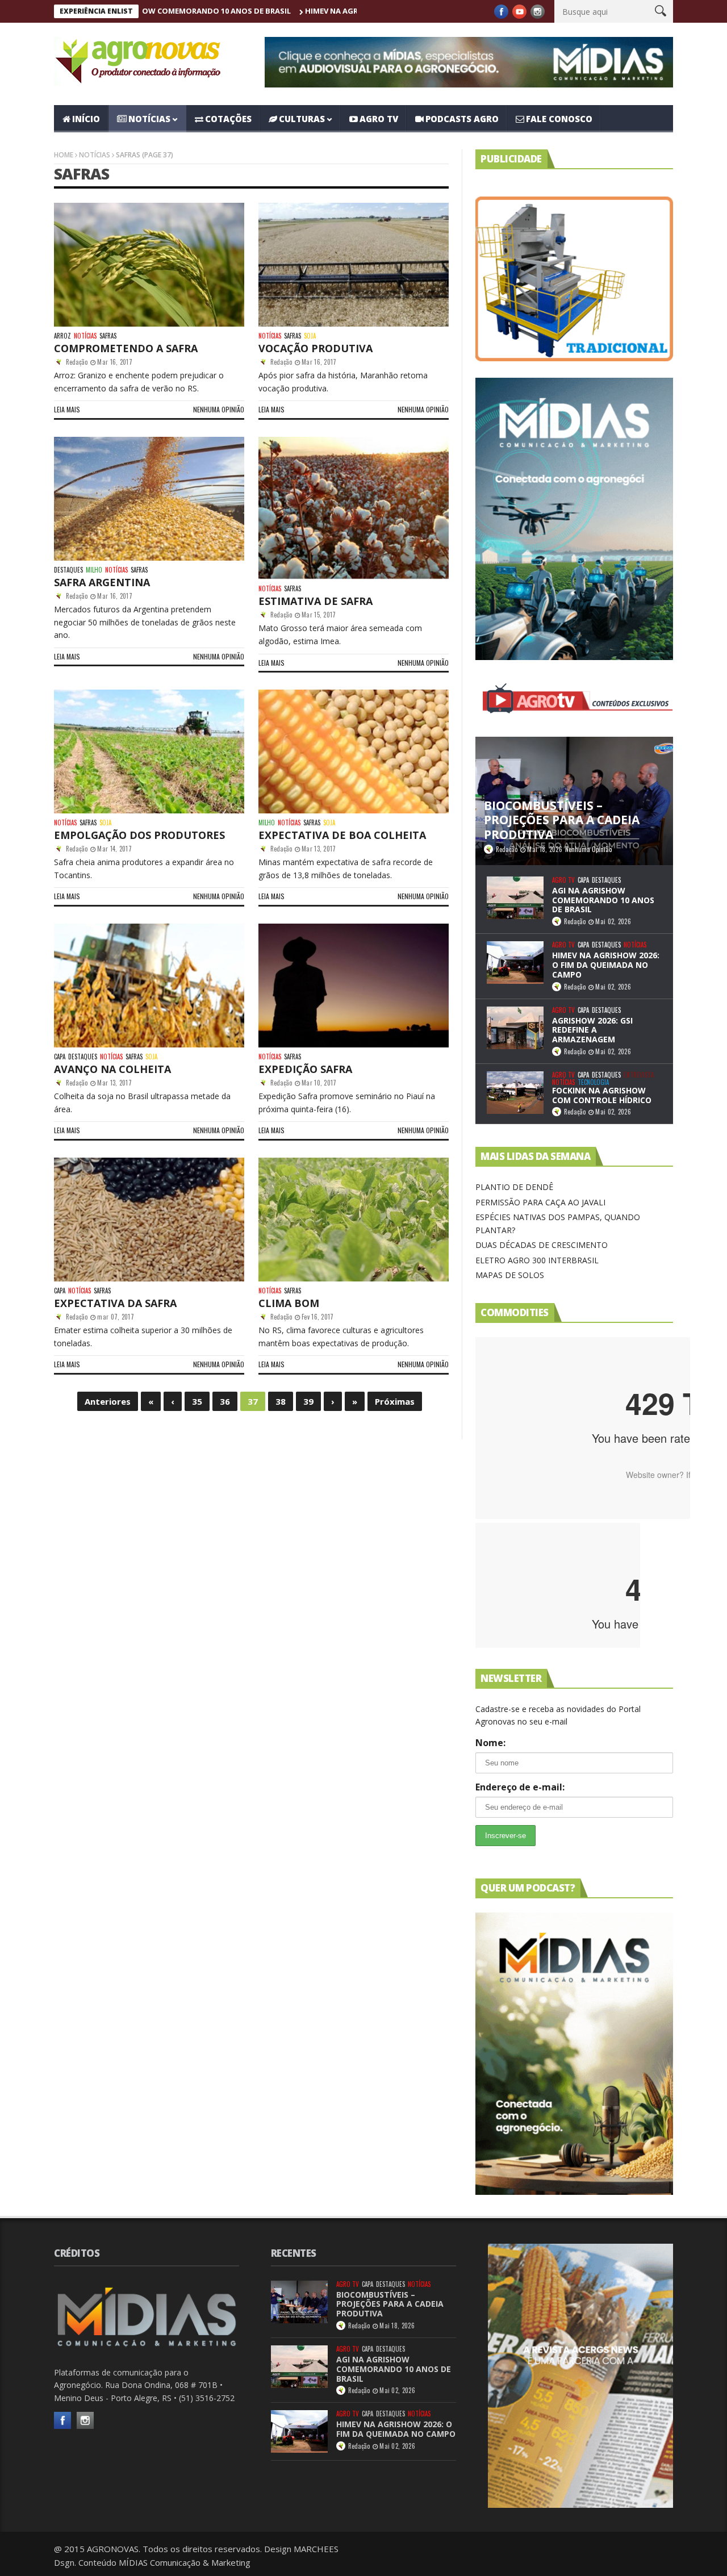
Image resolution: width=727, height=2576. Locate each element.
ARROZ (62, 336)
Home (64, 155)
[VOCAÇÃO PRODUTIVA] (354, 265)
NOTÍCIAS (149, 119)
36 (225, 1401)
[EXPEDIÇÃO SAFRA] (354, 986)
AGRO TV (379, 119)
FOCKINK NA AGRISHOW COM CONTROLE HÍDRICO (602, 1095)
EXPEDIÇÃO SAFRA (305, 1069)
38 (281, 1401)
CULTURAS (302, 119)
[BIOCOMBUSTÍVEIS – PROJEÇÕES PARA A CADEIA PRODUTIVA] (299, 2302)
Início (86, 119)
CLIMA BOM (289, 1303)
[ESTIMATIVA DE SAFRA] (354, 508)
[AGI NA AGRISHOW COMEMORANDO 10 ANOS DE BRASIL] (515, 898)
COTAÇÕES (228, 119)
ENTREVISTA (639, 1075)
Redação (77, 362)
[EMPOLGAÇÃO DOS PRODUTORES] (149, 751)
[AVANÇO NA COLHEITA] (149, 986)
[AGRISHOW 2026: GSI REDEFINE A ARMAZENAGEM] (515, 1028)
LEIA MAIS (67, 409)
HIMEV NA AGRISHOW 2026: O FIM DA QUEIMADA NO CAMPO (308, 11)
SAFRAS (108, 336)
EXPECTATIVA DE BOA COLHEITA (342, 835)
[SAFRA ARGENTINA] (149, 499)
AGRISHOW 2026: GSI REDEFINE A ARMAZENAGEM (592, 1030)
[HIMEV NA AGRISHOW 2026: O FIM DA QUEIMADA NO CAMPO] (515, 963)
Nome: (490, 1743)
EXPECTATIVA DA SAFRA (115, 1303)
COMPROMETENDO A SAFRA (126, 348)
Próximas (395, 1401)
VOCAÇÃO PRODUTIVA (316, 348)
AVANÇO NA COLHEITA (112, 1069)
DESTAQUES (68, 570)
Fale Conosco (559, 119)
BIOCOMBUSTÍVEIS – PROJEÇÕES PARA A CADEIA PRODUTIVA (390, 2304)
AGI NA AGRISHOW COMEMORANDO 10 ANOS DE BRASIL (603, 900)
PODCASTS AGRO (462, 119)
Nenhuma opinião (219, 409)
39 (308, 1401)
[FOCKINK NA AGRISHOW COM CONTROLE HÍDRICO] (515, 1093)
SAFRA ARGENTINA (102, 582)
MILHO (94, 570)
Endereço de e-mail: (520, 1787)
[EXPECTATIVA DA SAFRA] (149, 1220)
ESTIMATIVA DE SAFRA (316, 601)
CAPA (60, 1057)
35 (197, 1401)
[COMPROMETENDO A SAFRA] (149, 265)
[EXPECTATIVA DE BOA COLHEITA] (354, 751)
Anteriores (108, 1401)
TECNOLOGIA (593, 1082)
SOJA (310, 336)
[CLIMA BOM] (354, 1220)
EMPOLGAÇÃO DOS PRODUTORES (139, 835)
